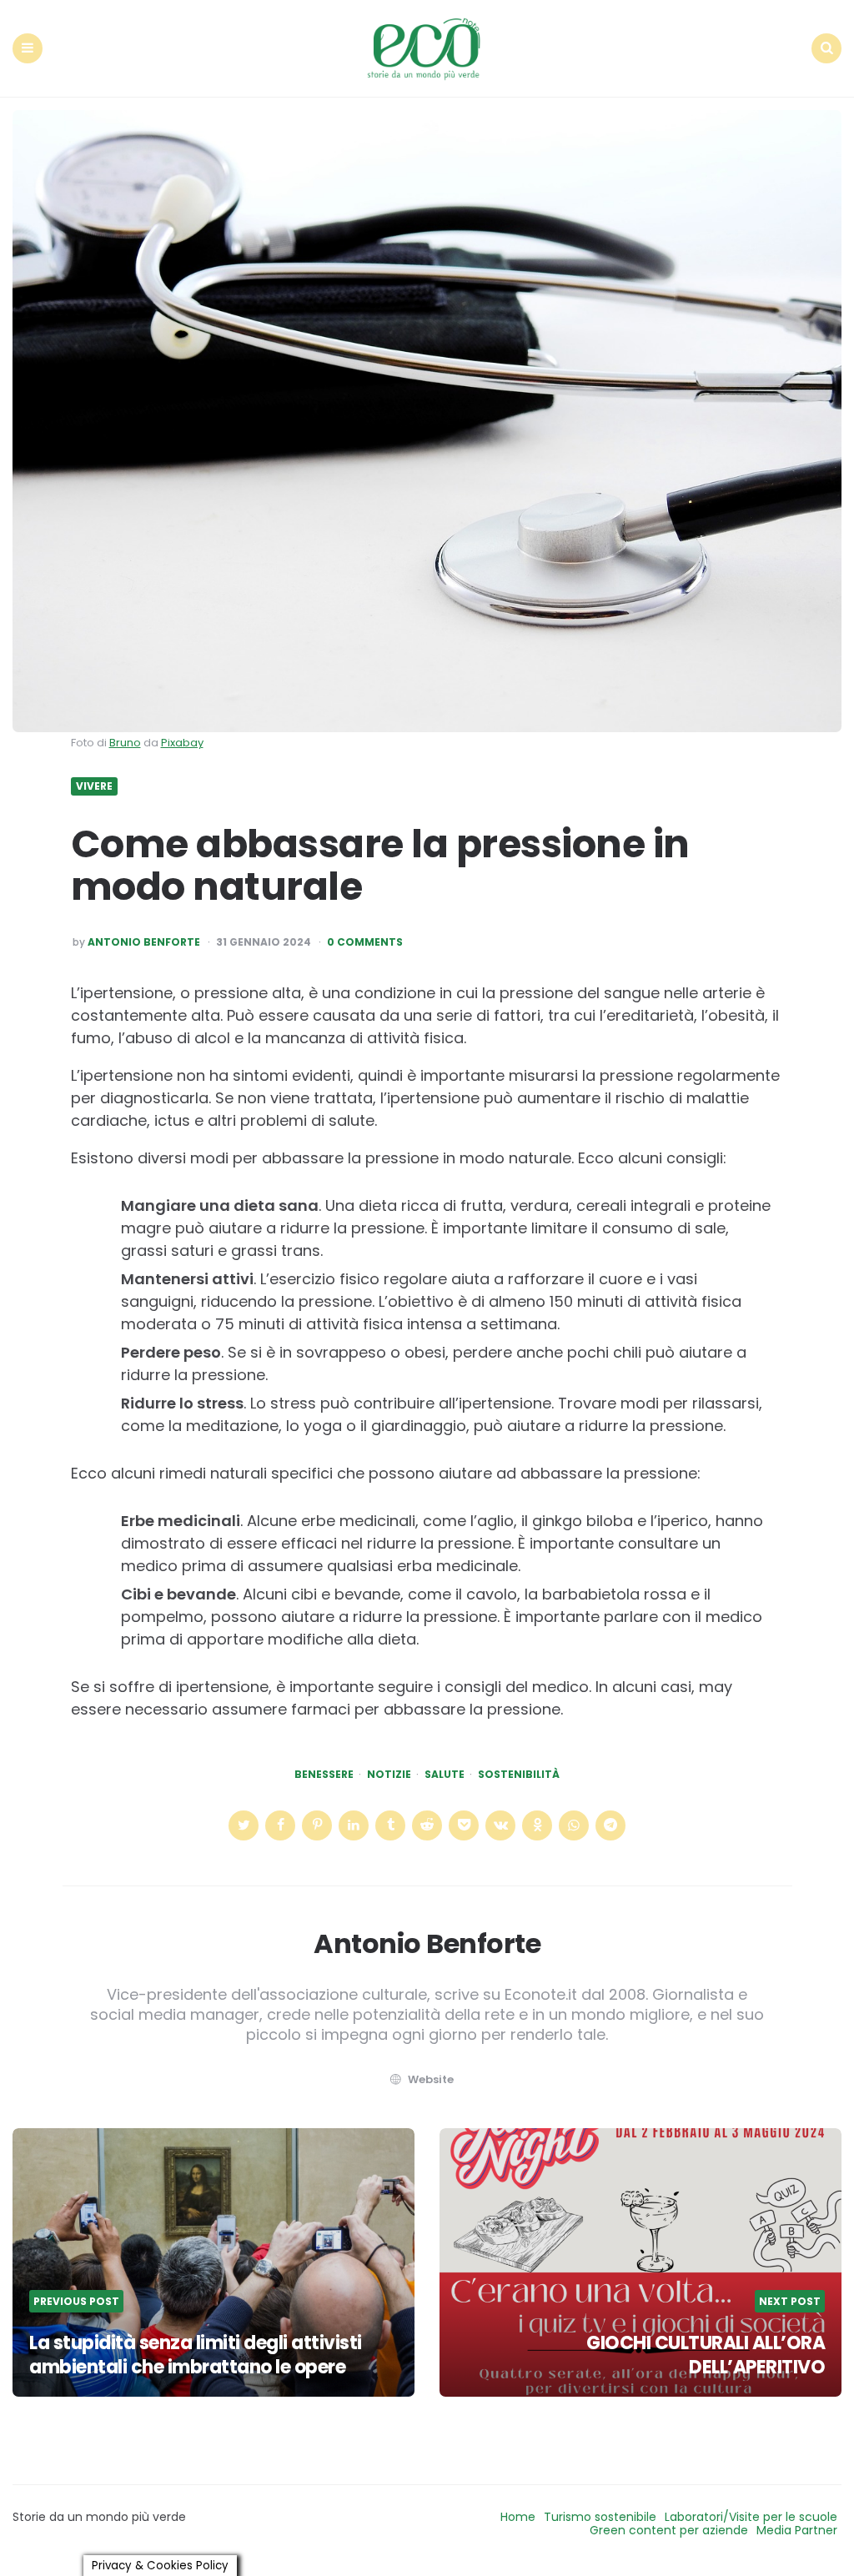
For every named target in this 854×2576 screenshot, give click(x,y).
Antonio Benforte (144, 942)
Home (518, 2517)
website (431, 2079)
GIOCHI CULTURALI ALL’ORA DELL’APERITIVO (706, 2355)
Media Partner (797, 2530)
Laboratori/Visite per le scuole (751, 2517)
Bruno (125, 743)
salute (445, 1775)
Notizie (389, 1775)
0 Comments (365, 942)
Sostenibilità (519, 1775)
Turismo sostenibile (600, 2517)
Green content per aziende (669, 2530)
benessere (324, 1775)
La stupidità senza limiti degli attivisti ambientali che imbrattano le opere (196, 2355)
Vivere (94, 786)
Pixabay (182, 743)
